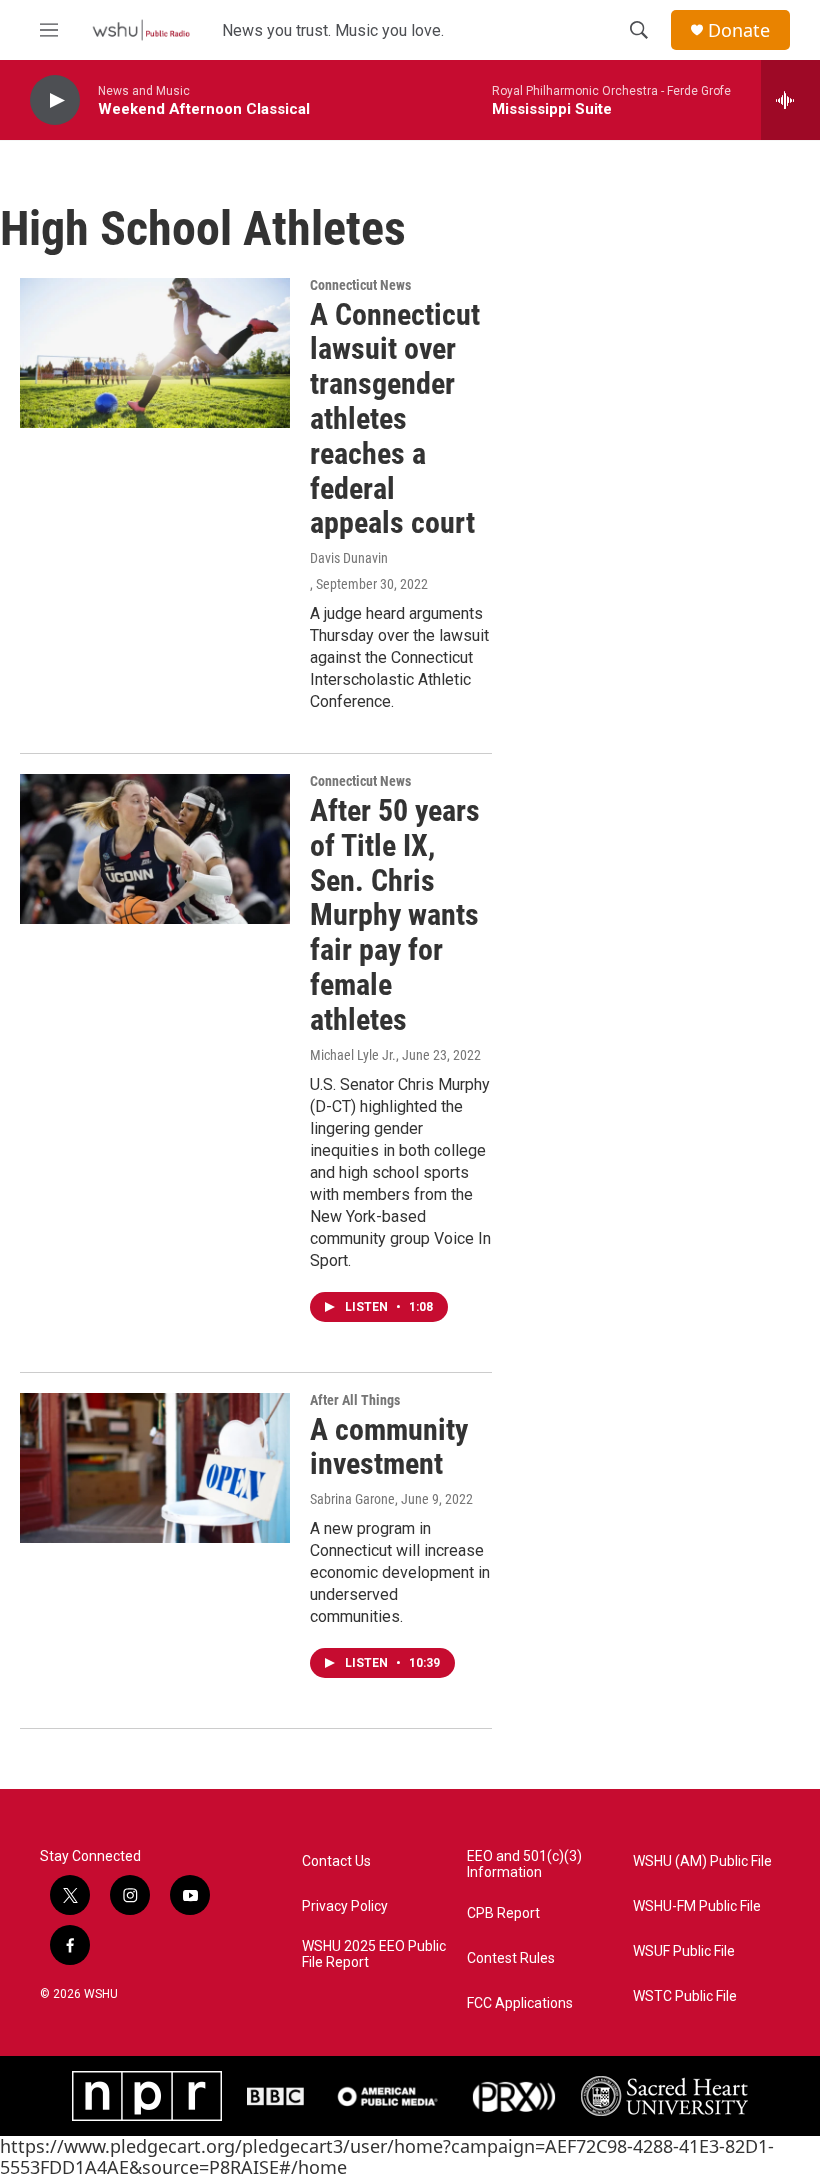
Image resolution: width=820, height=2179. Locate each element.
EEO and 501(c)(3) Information (524, 1864)
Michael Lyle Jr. (353, 1055)
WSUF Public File (684, 1951)
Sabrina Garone (352, 1499)
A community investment (389, 1447)
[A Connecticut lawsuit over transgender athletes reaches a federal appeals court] (155, 353)
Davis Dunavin (349, 558)
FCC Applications (520, 2003)
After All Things (355, 1400)
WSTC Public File (685, 1996)
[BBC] (275, 2096)
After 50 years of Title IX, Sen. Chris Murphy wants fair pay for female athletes (395, 915)
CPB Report (503, 1913)
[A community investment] (155, 1468)
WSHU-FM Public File (697, 1906)
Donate (739, 30)
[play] (55, 100)
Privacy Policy (345, 1906)
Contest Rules (511, 1958)
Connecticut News (360, 285)
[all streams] (790, 100)
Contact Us (336, 1861)
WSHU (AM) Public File (702, 1861)
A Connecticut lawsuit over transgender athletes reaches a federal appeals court (395, 419)
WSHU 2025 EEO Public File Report (374, 1954)
